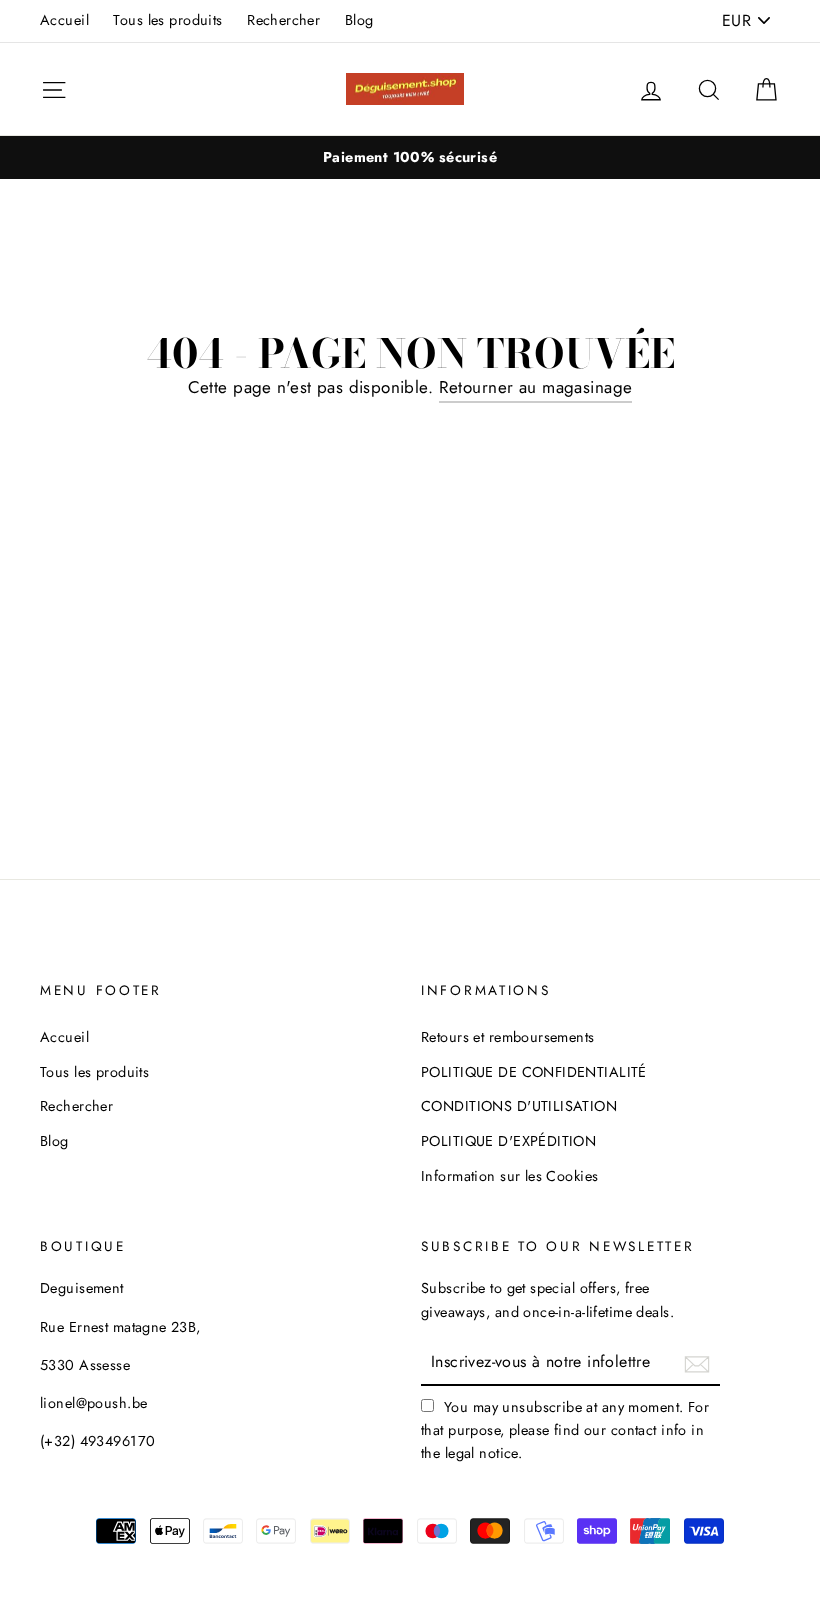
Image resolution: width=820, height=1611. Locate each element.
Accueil (64, 20)
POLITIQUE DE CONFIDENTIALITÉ (534, 1072)
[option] (410, 157)
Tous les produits (167, 20)
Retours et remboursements (508, 1037)
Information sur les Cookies (509, 1176)
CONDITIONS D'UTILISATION (519, 1106)
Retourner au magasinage (536, 387)
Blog (359, 20)
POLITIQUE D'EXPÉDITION (508, 1141)
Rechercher (283, 20)
